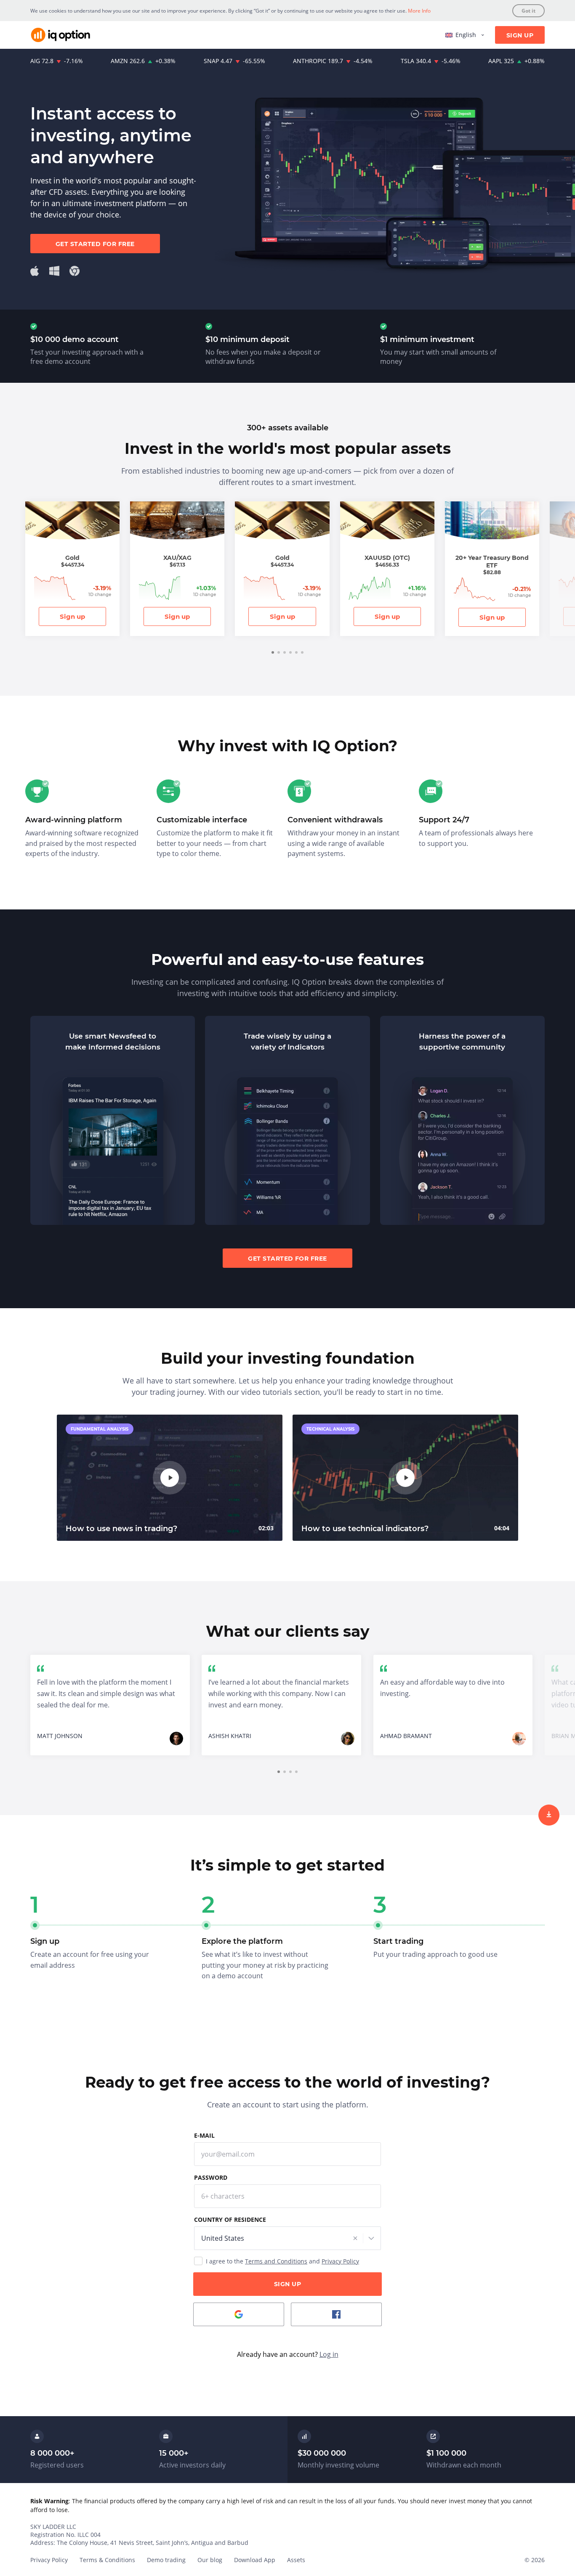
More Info (419, 11)
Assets (296, 2560)
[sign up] (549, 1815)
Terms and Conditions (276, 2261)
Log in (329, 2354)
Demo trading (166, 2560)
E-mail (204, 2135)
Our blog (210, 2560)
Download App (255, 2560)
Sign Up (520, 35)
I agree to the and (282, 2261)
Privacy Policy (340, 2261)
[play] (170, 1478)
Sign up (72, 616)
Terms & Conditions (107, 2560)
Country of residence (230, 2220)
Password (211, 2177)
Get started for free (95, 244)
